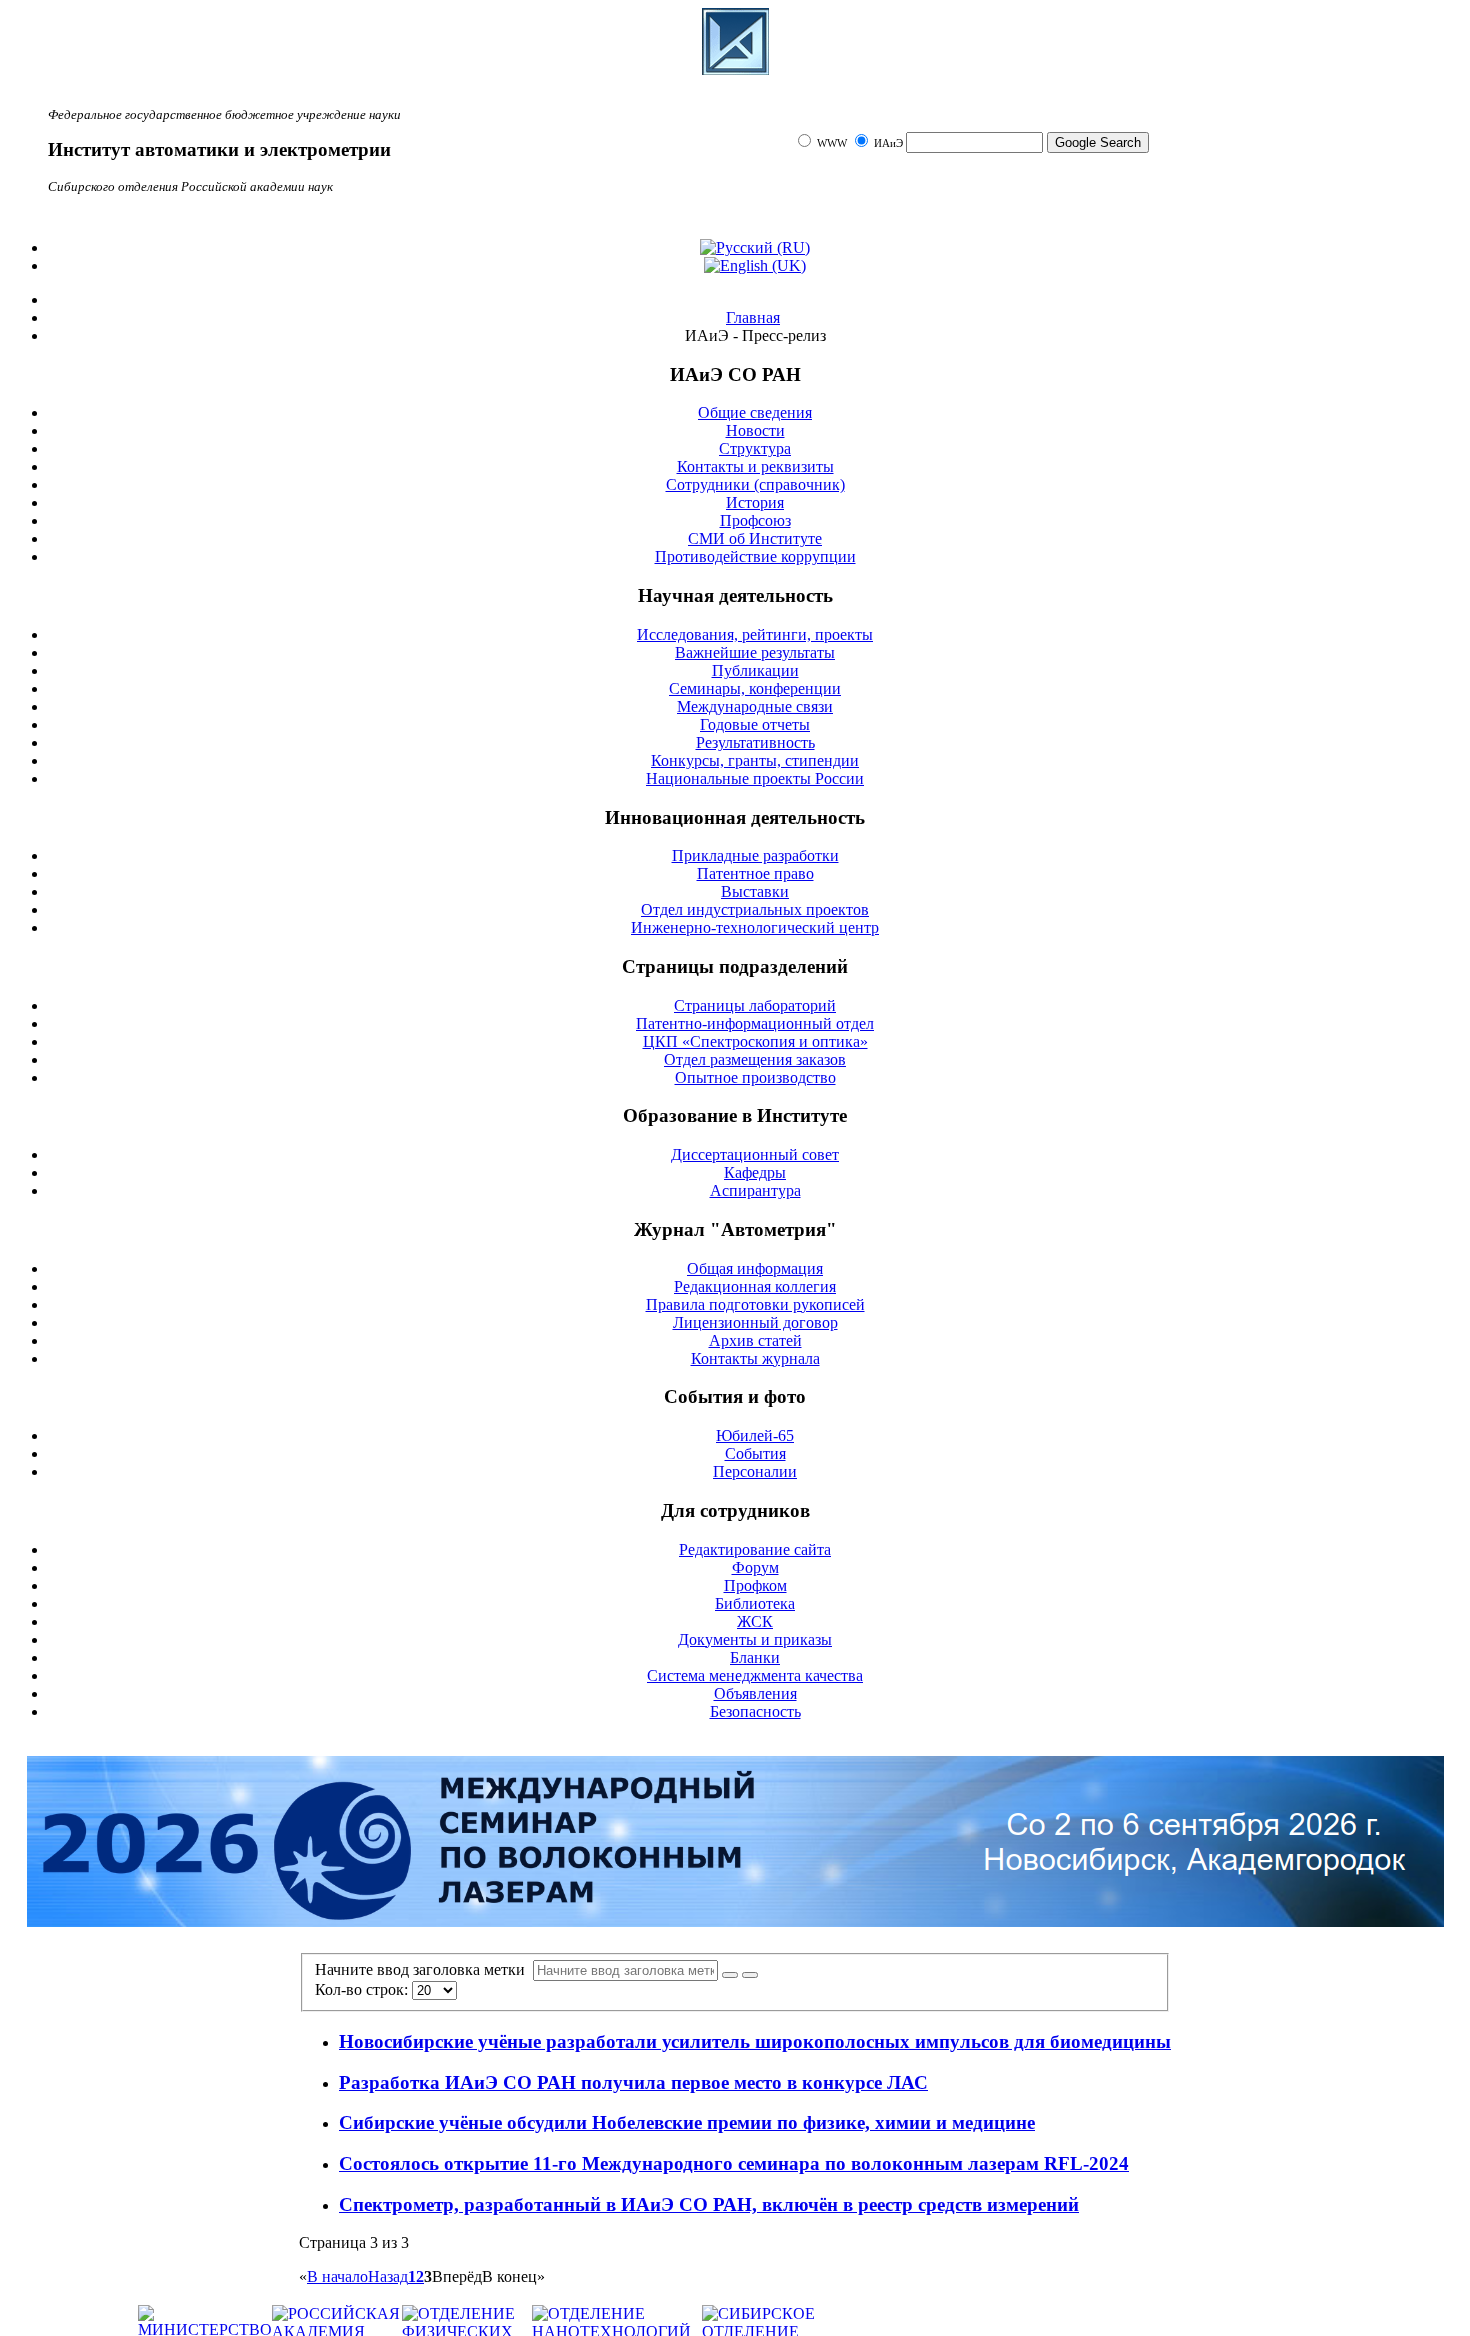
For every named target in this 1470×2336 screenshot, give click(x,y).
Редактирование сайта (755, 1549)
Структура (755, 448)
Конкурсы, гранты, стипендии (755, 760)
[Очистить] (750, 1975)
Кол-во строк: (363, 1989)
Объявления (755, 1693)
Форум (755, 1567)
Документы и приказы (755, 1639)
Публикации (755, 670)
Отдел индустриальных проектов (755, 909)
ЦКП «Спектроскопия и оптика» (755, 1041)
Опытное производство (755, 1077)
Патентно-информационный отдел (755, 1023)
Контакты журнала (755, 1358)
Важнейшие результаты (755, 652)
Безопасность (755, 1711)
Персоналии (755, 1471)
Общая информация (755, 1268)
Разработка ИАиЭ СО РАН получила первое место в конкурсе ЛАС (633, 2082)
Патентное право (755, 873)
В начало (337, 2276)
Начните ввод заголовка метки (424, 1969)
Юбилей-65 (755, 1435)
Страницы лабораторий (755, 1005)
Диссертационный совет (755, 1154)
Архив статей (755, 1340)
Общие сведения (755, 412)
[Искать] (730, 1975)
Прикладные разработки (755, 855)
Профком (755, 1585)
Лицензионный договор (755, 1322)
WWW (833, 143)
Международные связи (755, 706)
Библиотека (755, 1603)
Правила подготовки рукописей (755, 1304)
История (755, 502)
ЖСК (755, 1621)
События (755, 1453)
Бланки (755, 1657)
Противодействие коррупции (755, 556)
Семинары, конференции (755, 688)
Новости (755, 430)
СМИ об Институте (755, 538)
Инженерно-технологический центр (755, 927)
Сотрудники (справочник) (755, 484)
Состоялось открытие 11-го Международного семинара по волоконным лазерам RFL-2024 (734, 2163)
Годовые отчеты (755, 724)
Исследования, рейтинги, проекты (755, 634)
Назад (388, 2276)
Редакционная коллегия (755, 1286)
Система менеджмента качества (755, 1675)
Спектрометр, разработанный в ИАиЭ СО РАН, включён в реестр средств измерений (709, 2204)
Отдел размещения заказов (755, 1059)
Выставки (755, 891)
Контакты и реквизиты (755, 466)
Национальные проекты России (755, 778)
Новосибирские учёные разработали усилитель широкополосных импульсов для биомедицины (755, 2041)
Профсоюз (755, 520)
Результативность (755, 742)
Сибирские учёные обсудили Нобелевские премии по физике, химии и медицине (687, 2122)
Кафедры (755, 1172)
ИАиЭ (888, 143)
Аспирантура (755, 1190)
